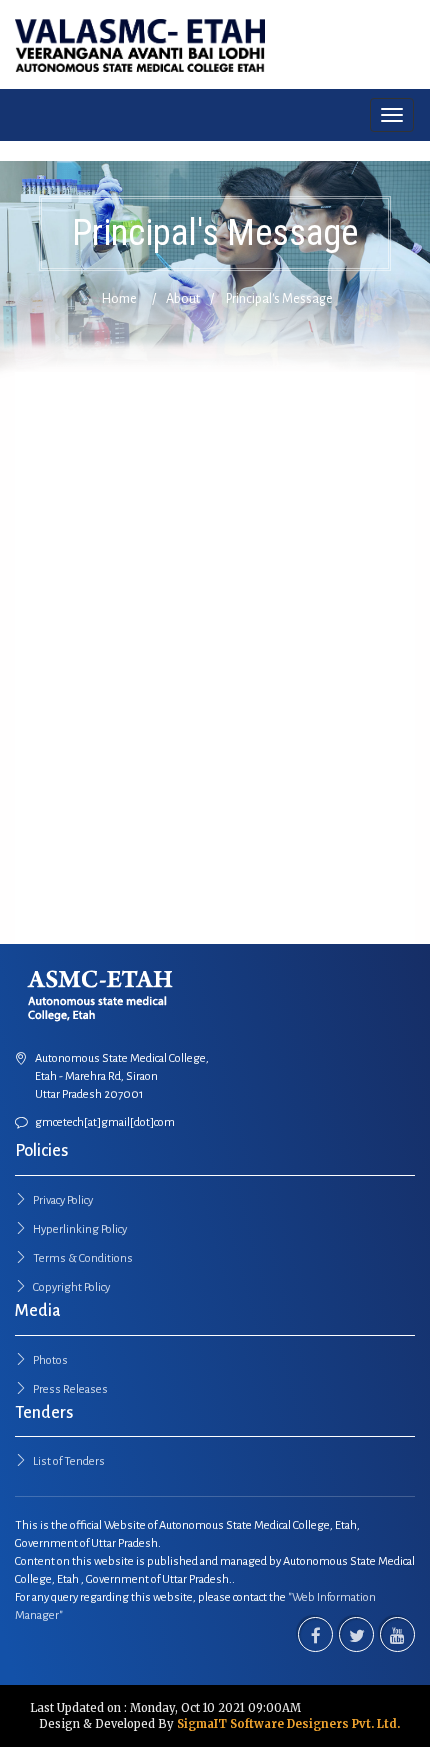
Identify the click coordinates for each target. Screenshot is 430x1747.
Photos (50, 1360)
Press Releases (70, 1389)
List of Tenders (69, 1461)
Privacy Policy (63, 1200)
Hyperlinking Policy (80, 1229)
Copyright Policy (71, 1287)
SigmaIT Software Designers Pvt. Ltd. (288, 1724)
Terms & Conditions (83, 1258)
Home (119, 299)
